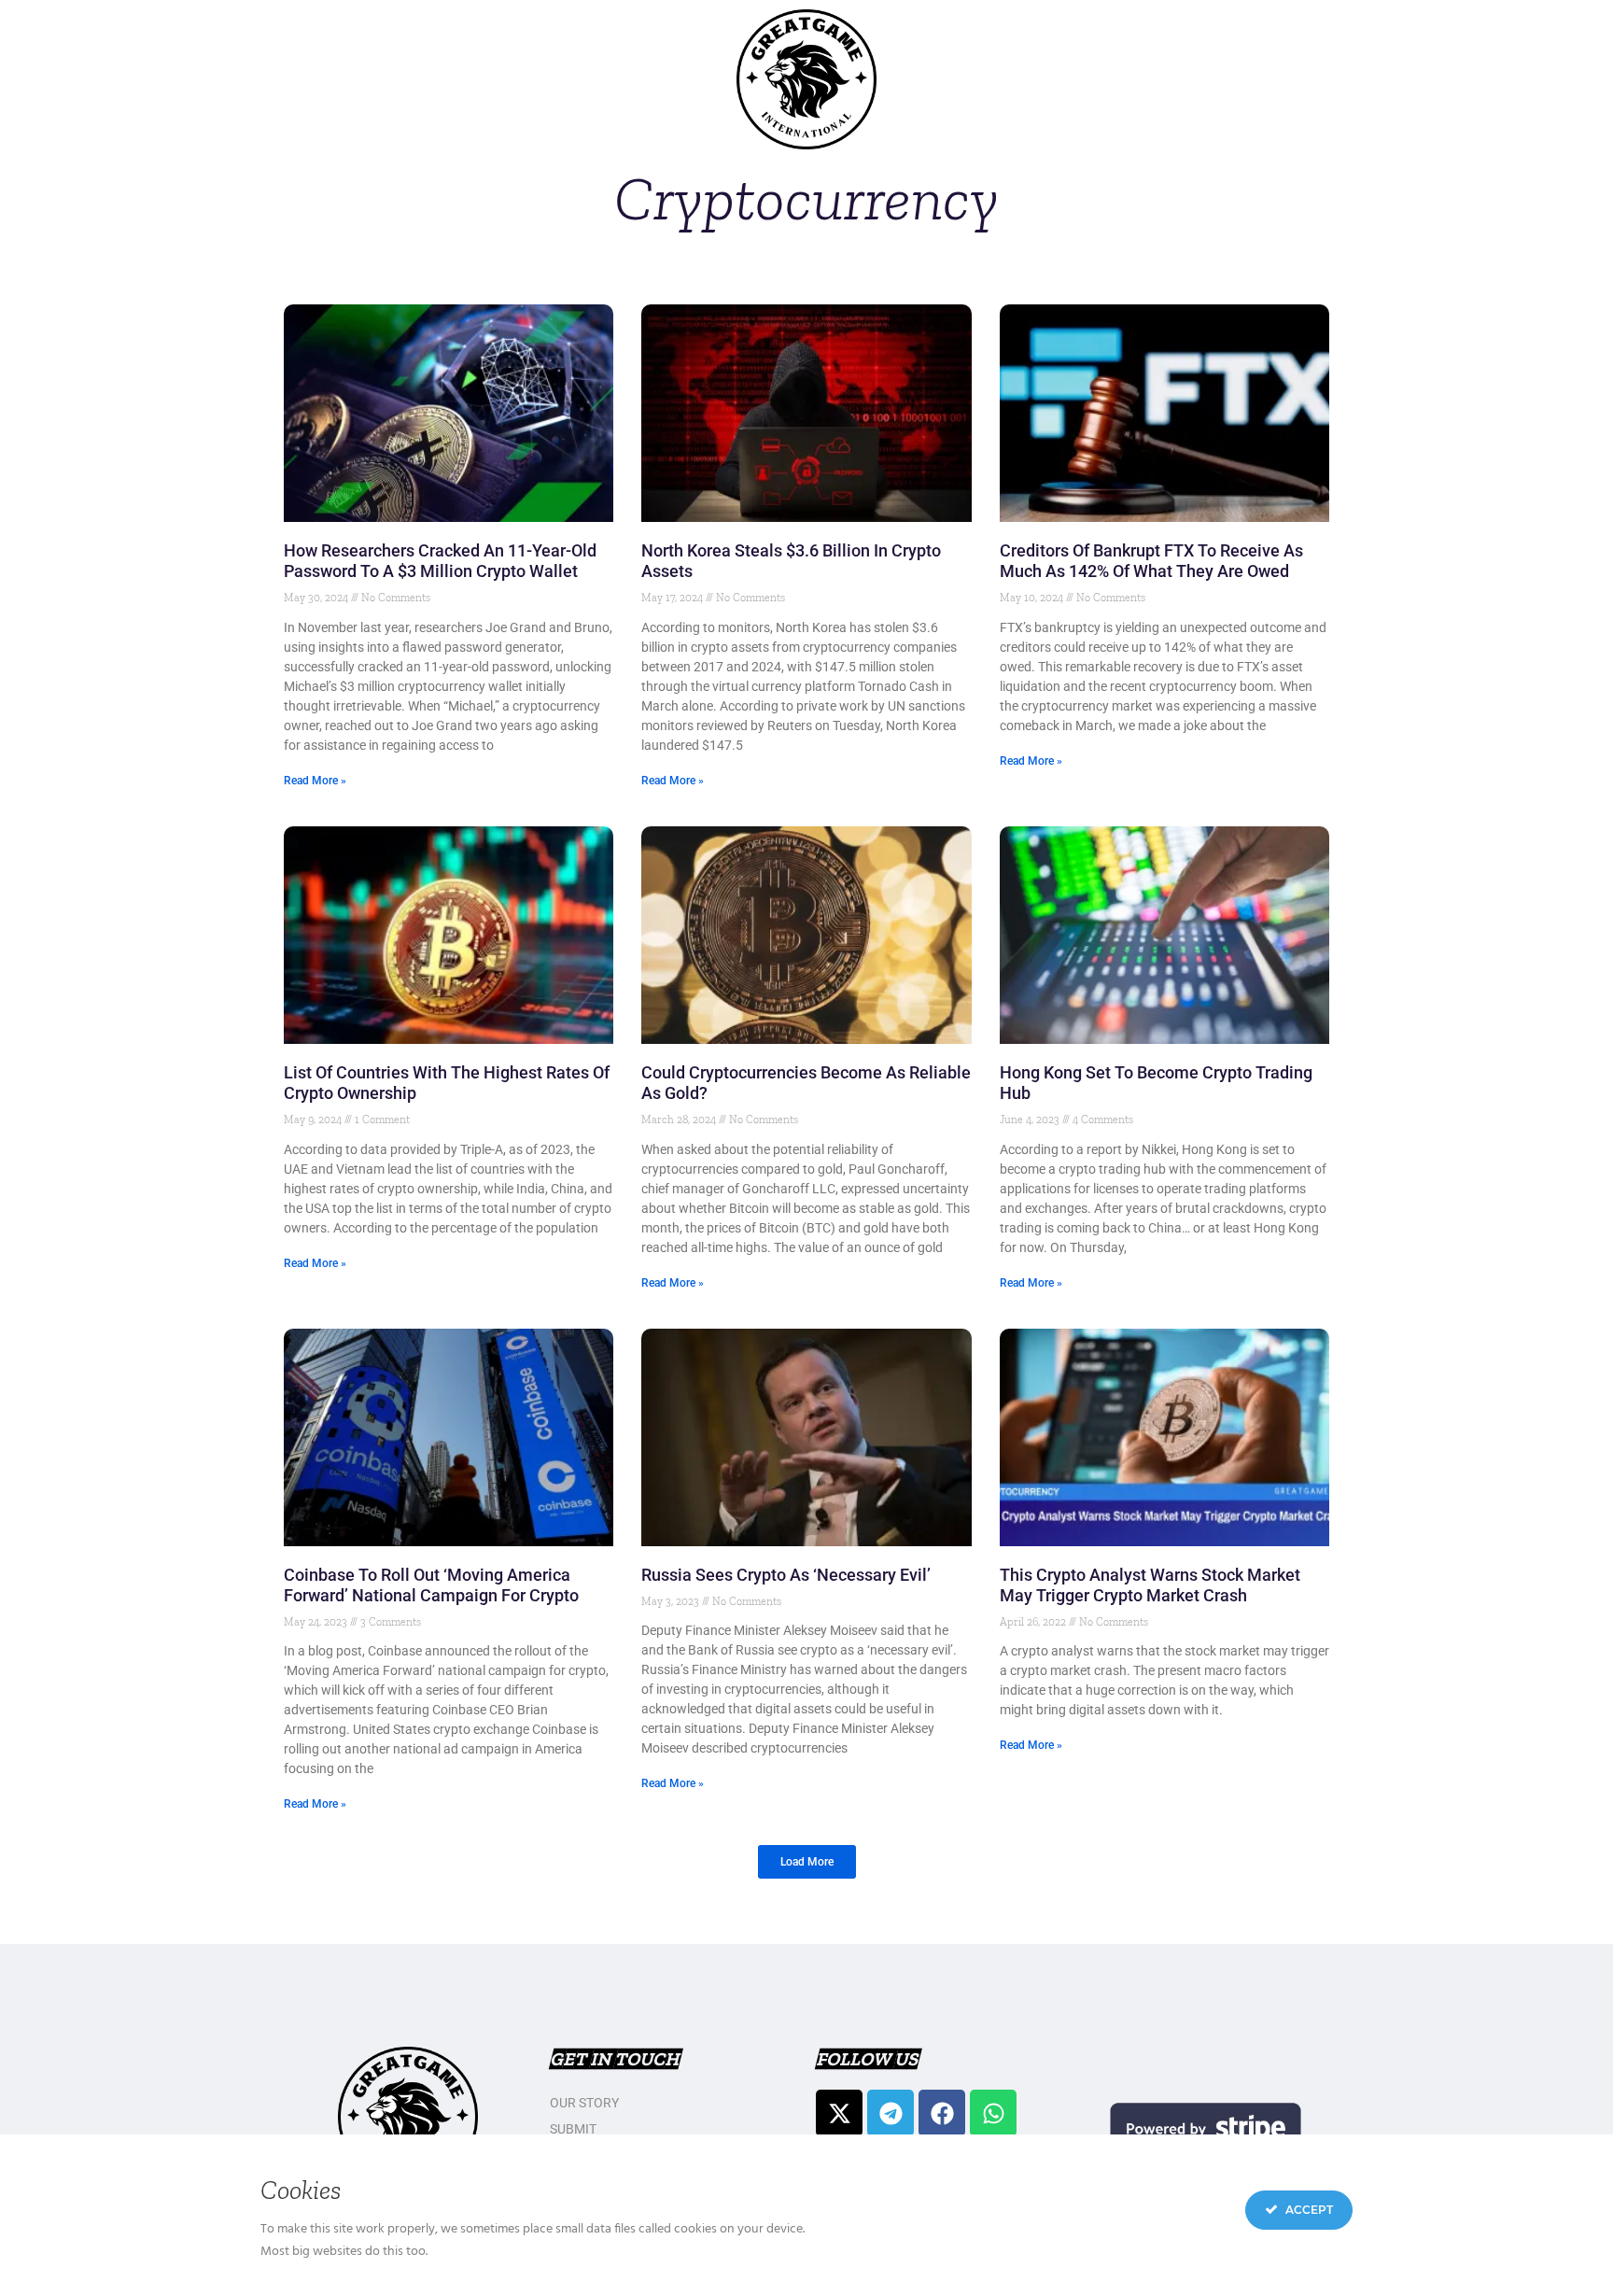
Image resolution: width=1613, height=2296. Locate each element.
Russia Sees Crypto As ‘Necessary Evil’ (786, 1575)
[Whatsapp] (993, 2113)
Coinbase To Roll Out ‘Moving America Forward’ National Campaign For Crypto (431, 1585)
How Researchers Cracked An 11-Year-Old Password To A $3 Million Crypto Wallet (440, 561)
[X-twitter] (839, 2113)
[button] (807, 1862)
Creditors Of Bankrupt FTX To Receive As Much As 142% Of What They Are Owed (1151, 561)
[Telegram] (891, 2113)
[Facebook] (942, 2113)
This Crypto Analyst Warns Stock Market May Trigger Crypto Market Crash (1150, 1585)
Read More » (315, 781)
